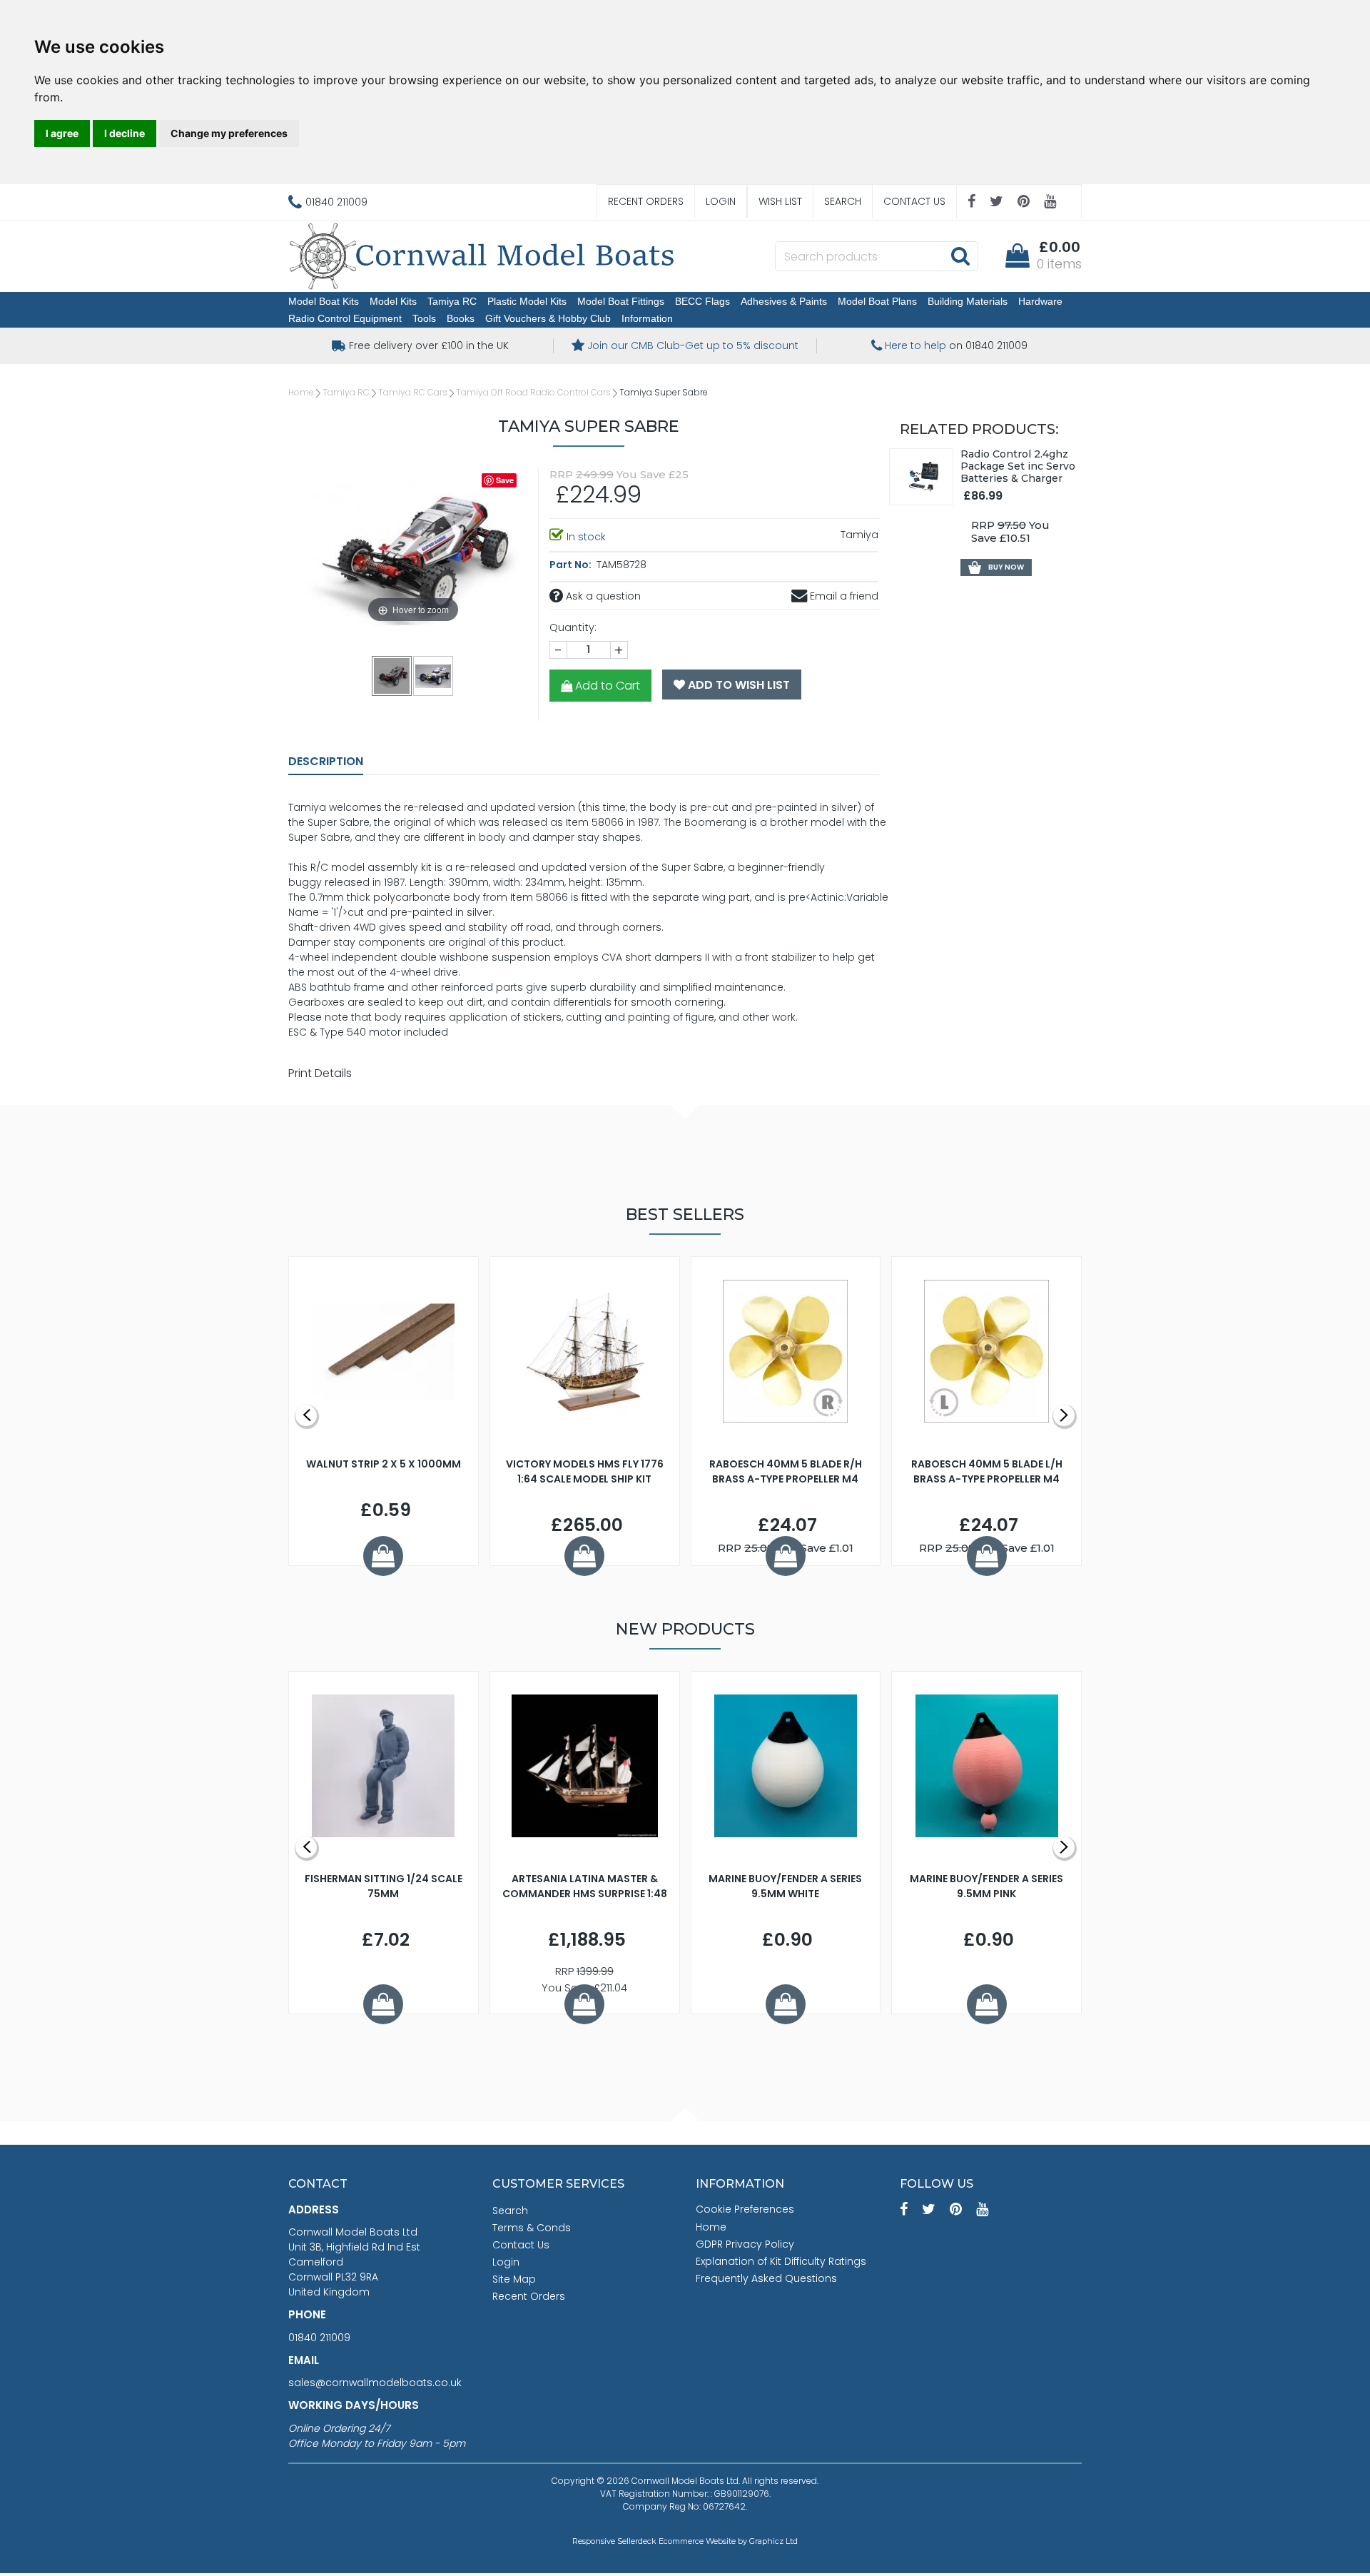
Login (721, 201)
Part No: (572, 565)
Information (647, 318)
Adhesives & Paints (784, 301)
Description (326, 761)
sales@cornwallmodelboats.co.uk (375, 2383)
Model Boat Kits (324, 301)
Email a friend (843, 596)
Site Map (514, 2279)
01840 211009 (319, 2338)
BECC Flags (702, 301)
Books (461, 318)
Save (505, 480)
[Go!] (960, 256)
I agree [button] (62, 133)
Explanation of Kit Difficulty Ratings (781, 2261)
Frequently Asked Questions (766, 2278)
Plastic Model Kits (527, 301)
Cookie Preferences (745, 2209)
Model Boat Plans (877, 301)
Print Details (320, 1073)
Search (843, 201)
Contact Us (914, 201)
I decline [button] (125, 133)
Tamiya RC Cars (413, 392)
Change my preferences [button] (229, 133)
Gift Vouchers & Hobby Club (548, 318)
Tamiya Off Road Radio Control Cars (533, 392)
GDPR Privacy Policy (745, 2244)
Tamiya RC (452, 301)
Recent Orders (646, 201)
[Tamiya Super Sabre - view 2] (434, 675)
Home (301, 392)
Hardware (1040, 301)
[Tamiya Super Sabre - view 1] (392, 675)
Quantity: (573, 627)
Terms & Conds (532, 2228)
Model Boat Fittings (621, 301)
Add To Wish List (737, 685)
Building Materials (968, 301)
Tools (424, 318)
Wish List (780, 201)
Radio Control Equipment (345, 318)
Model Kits (393, 301)
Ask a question (602, 596)
